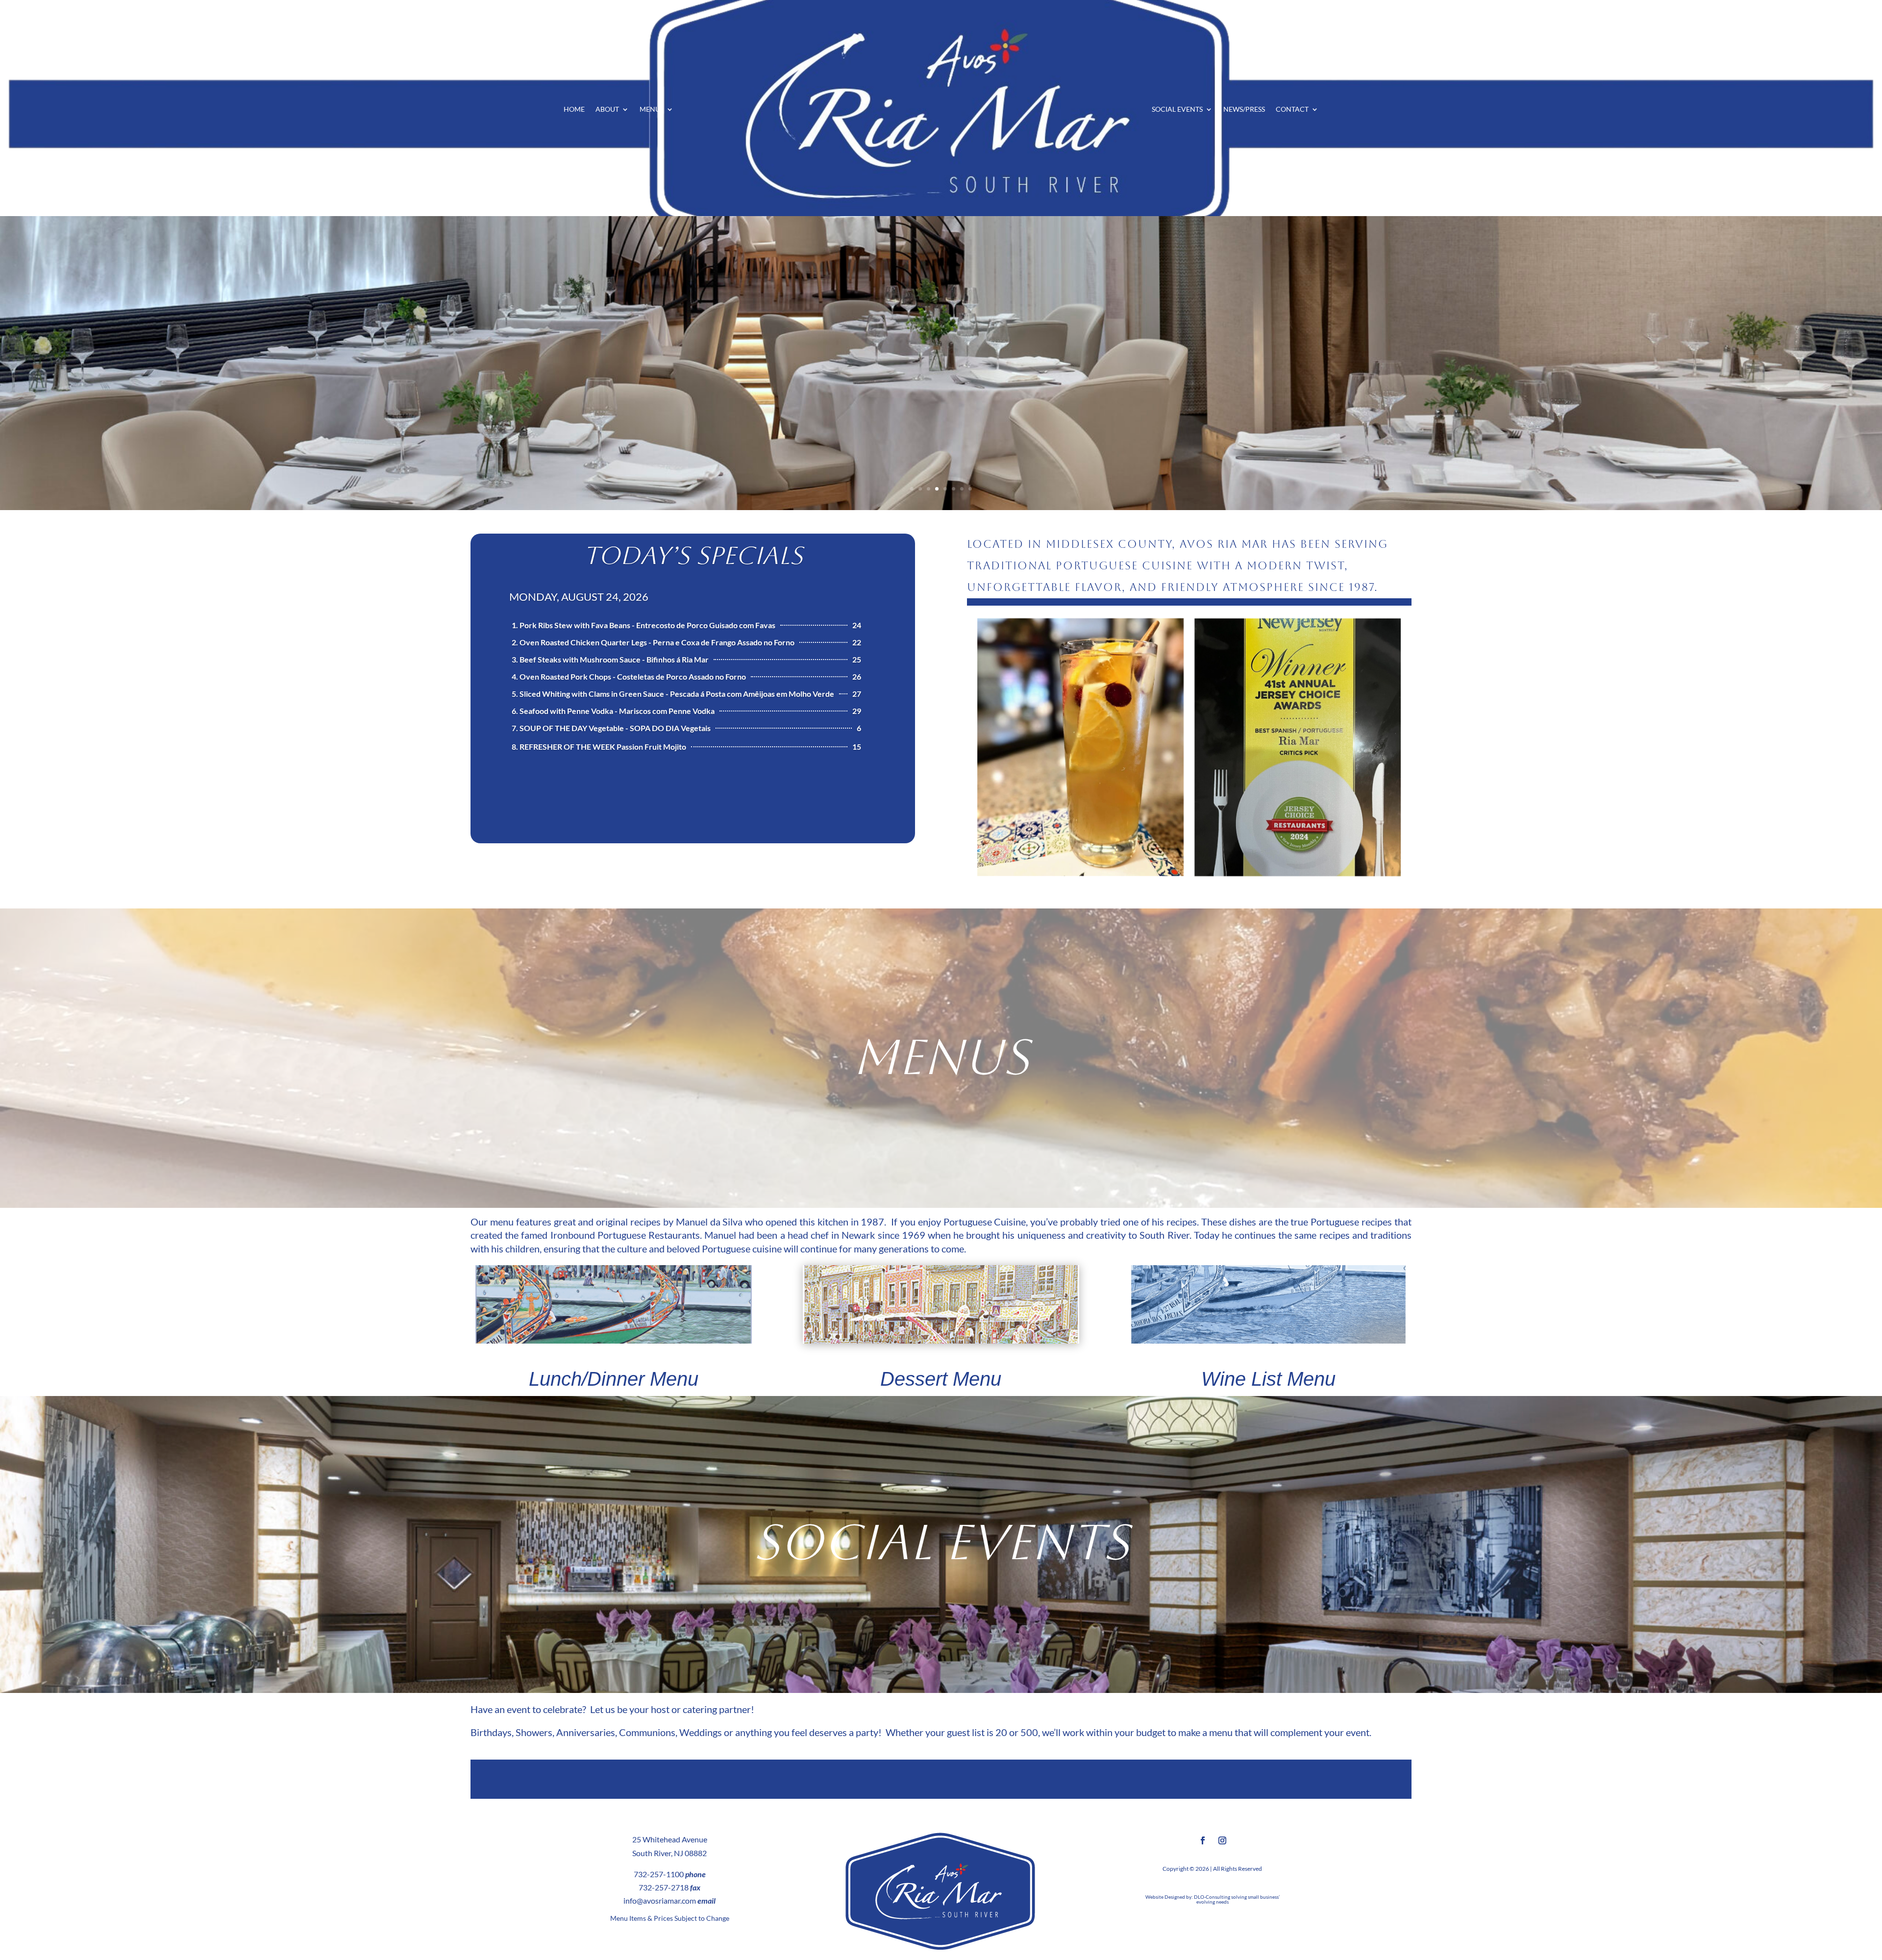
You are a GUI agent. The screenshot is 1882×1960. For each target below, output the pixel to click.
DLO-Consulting (1212, 1897)
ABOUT (607, 110)
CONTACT (1292, 110)
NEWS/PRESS (1244, 110)
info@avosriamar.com (660, 1900)
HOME (574, 110)
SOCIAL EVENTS (1177, 110)
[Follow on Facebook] (1203, 1840)
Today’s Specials (693, 555)
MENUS (652, 110)
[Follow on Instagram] (1222, 1840)
